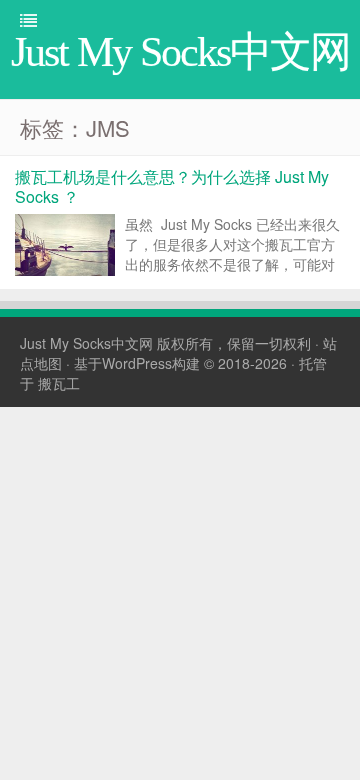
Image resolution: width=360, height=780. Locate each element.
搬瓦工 (59, 383)
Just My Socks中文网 (86, 343)
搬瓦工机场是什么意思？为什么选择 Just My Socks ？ (172, 186)
